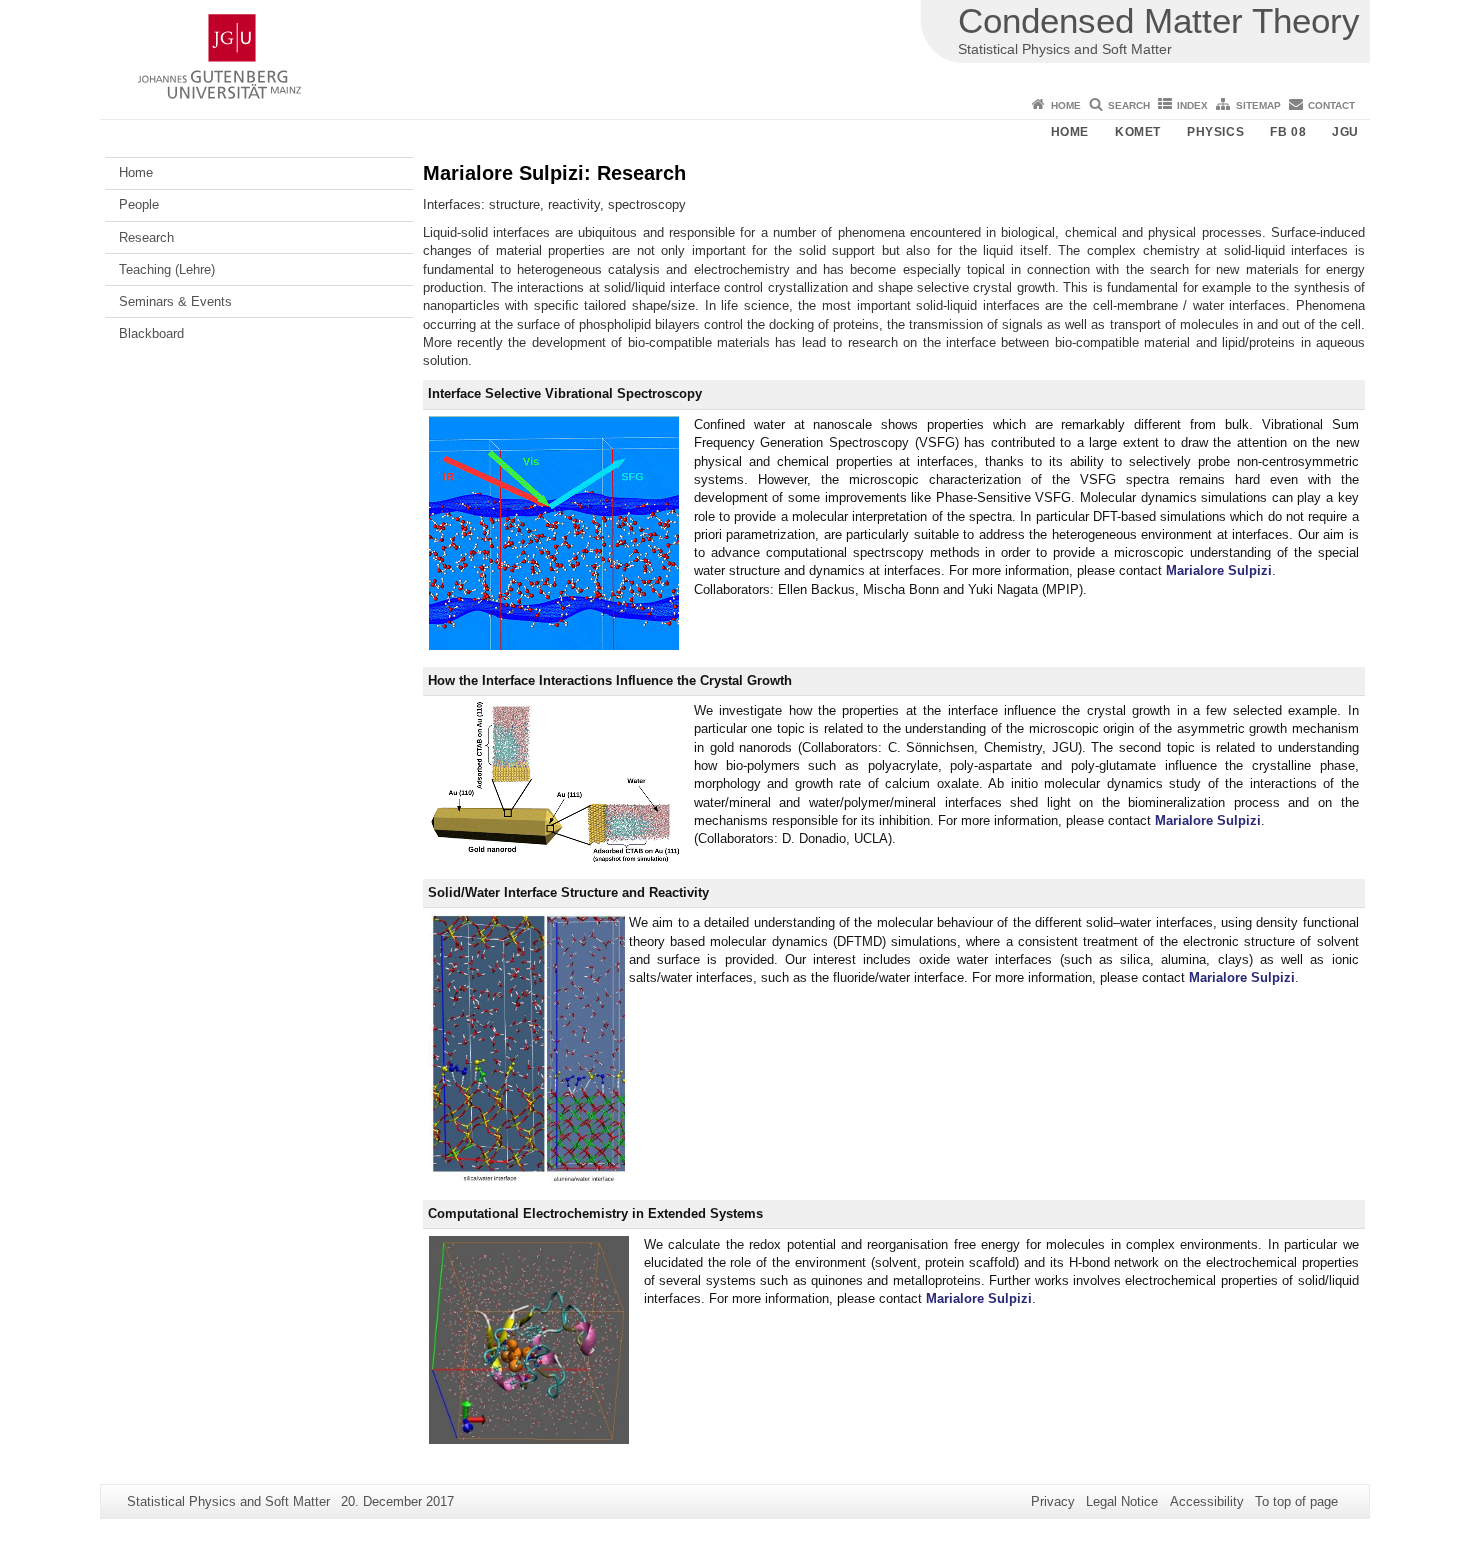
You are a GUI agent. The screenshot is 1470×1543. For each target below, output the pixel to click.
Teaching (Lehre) (167, 269)
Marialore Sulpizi (1219, 570)
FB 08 (1288, 132)
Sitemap (1258, 105)
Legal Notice (1122, 1501)
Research (146, 237)
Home (1066, 105)
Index (1192, 105)
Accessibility (1207, 1501)
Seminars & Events (175, 301)
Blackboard (151, 333)
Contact (1331, 105)
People (139, 204)
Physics (1215, 132)
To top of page (1296, 1501)
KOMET (1138, 132)
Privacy (1053, 1501)
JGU (1345, 132)
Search (1129, 105)
